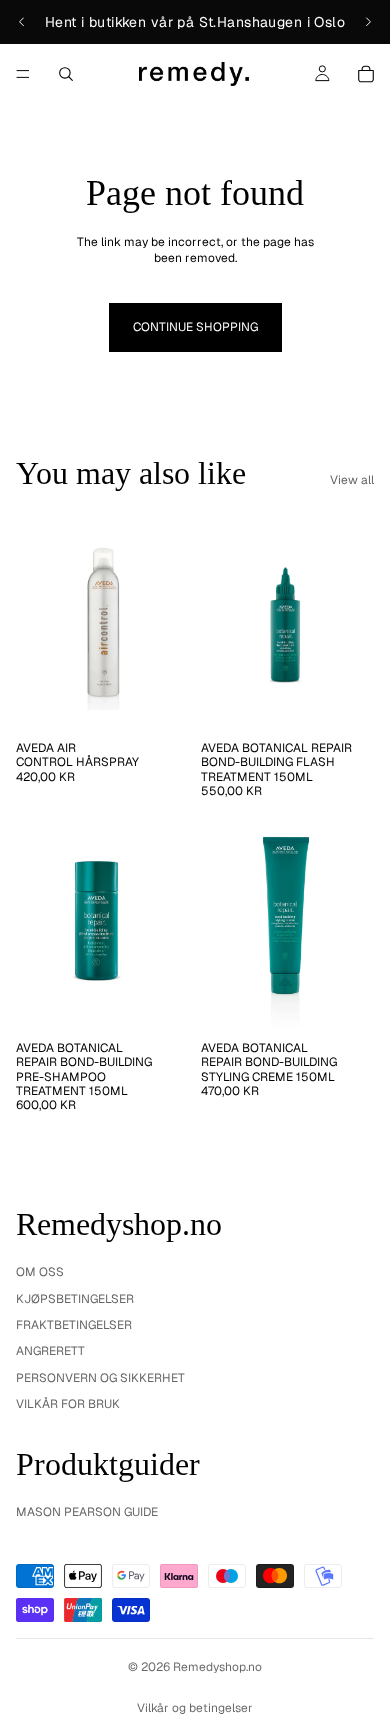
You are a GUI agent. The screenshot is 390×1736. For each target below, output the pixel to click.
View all (352, 480)
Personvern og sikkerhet (100, 1378)
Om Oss (40, 1272)
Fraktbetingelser (74, 1325)
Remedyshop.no (217, 1667)
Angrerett (50, 1351)
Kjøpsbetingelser (75, 1299)
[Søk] (66, 74)
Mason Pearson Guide (87, 1512)
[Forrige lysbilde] (22, 22)
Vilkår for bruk (68, 1404)
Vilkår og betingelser (195, 1708)
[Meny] (23, 74)
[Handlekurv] (366, 74)
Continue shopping (195, 327)
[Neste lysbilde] (368, 22)
